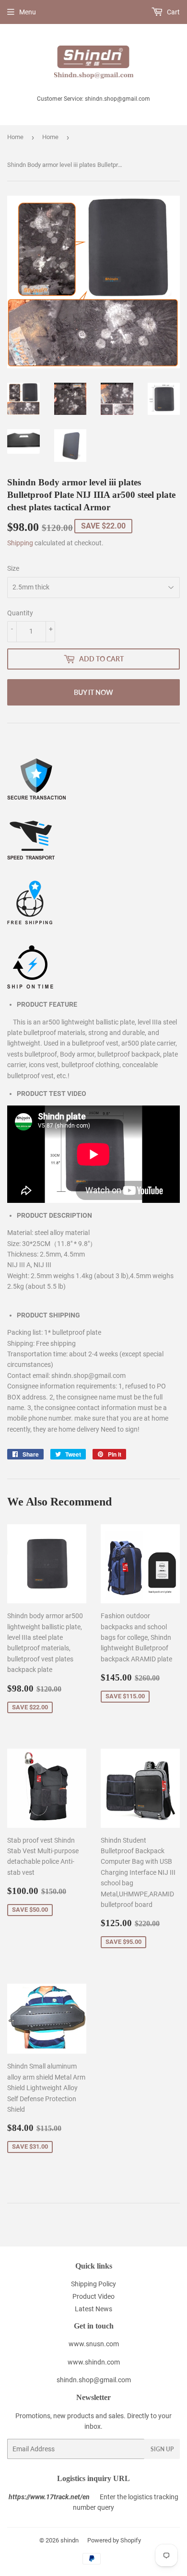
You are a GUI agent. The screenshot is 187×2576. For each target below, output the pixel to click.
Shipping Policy (93, 2284)
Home (15, 137)
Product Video (93, 2296)
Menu (28, 12)
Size (13, 568)
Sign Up (162, 2449)
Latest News (93, 2309)
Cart (173, 12)
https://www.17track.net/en (49, 2497)
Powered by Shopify (114, 2540)
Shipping (20, 543)
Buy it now (93, 692)
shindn (70, 2540)
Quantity (20, 613)
